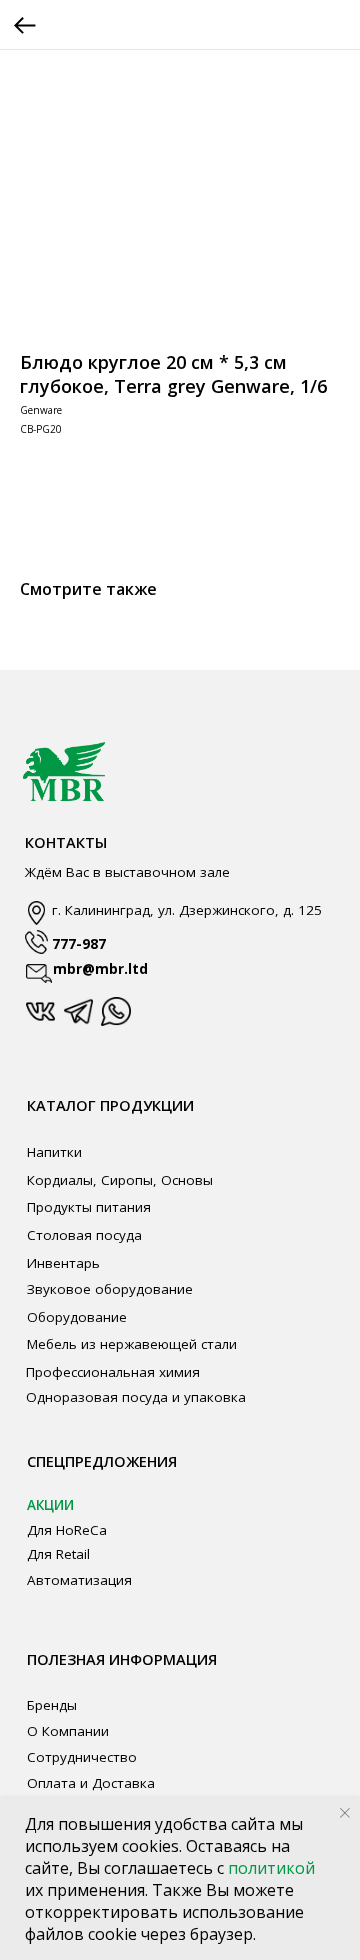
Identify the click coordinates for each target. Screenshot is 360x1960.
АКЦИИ (50, 1505)
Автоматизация (79, 1580)
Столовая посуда (84, 1235)
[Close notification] (345, 1813)
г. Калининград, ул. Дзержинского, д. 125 (187, 910)
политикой (271, 1868)
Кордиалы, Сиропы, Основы (120, 1180)
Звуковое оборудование (110, 1289)
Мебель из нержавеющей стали (132, 1344)
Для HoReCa (67, 1530)
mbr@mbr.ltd (100, 969)
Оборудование (77, 1317)
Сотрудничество (82, 1757)
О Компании (68, 1731)
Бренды (52, 1705)
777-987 (79, 944)
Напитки (54, 1152)
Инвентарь (63, 1263)
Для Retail (58, 1554)
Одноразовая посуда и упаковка (136, 1397)
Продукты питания (89, 1207)
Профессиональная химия (113, 1372)
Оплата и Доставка (91, 1783)
